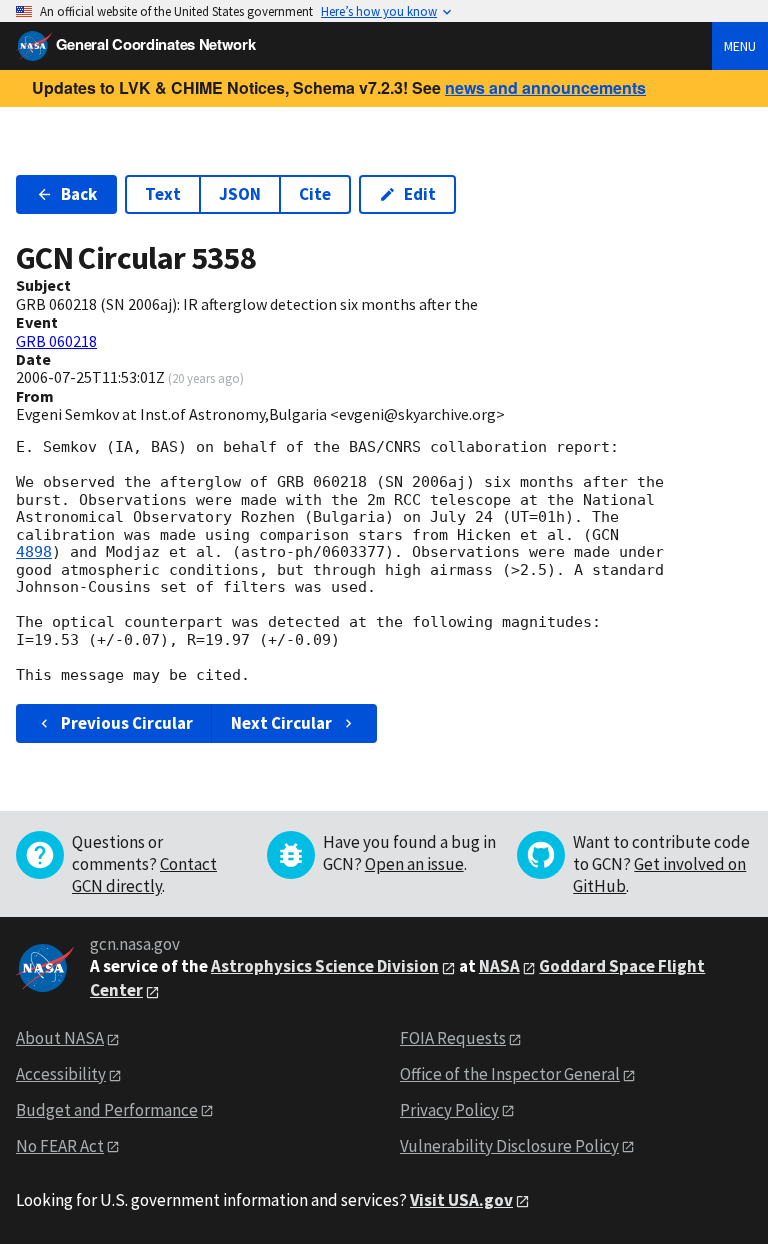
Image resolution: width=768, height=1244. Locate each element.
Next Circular (281, 723)
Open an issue (414, 864)
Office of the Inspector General (510, 1074)
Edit (420, 194)
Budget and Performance (107, 1110)
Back (79, 194)
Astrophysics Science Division (325, 966)
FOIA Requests (453, 1038)
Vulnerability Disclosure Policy (509, 1146)
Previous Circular (127, 723)
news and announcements (545, 87)
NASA (499, 966)
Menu (740, 46)
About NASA (60, 1038)
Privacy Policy (449, 1110)
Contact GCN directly (144, 875)
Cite (315, 194)
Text (163, 194)
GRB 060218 (56, 341)
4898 (34, 552)
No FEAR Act (60, 1146)
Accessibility (61, 1074)
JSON (240, 194)
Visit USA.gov (461, 1200)
